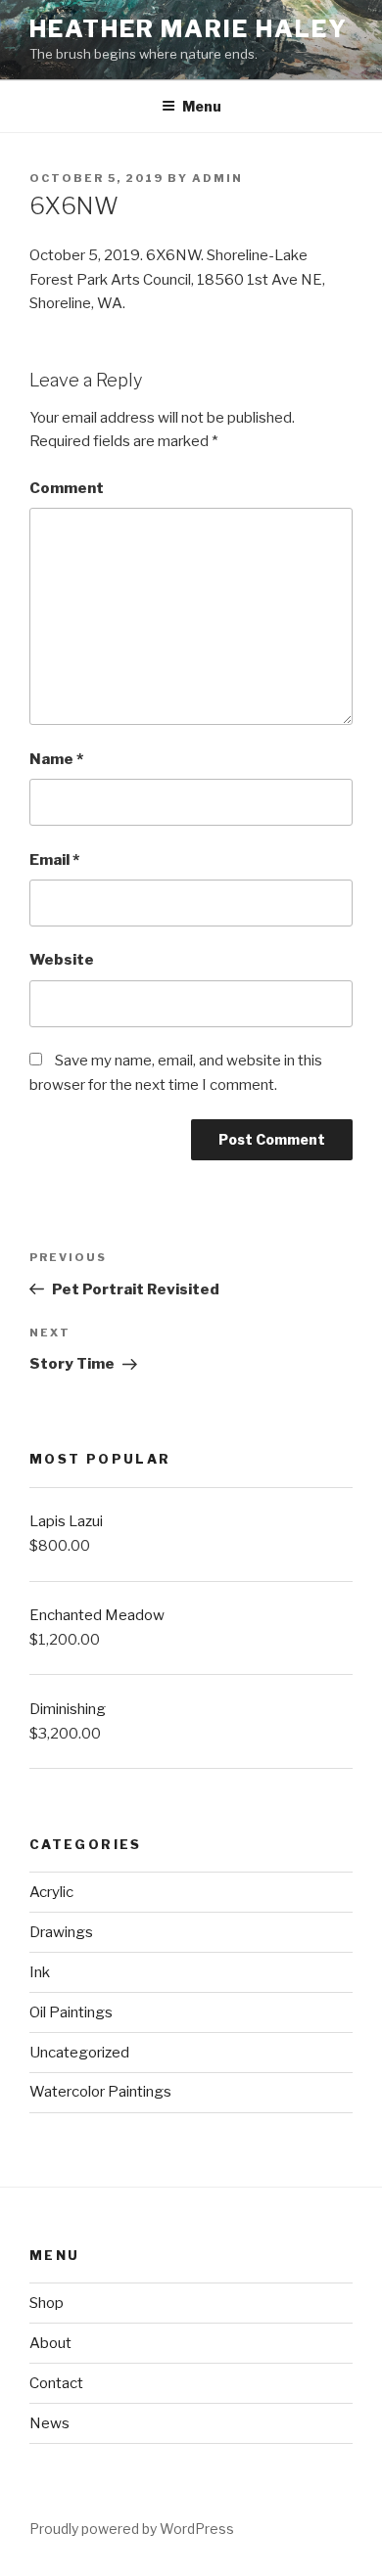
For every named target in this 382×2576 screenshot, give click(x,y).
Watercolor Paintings (100, 2092)
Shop (47, 2303)
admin (217, 178)
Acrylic (51, 1892)
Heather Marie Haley (188, 29)
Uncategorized (79, 2053)
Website (62, 960)
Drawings (61, 1932)
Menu (202, 106)
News (49, 2423)
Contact (56, 2383)
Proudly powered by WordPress (132, 2529)
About (50, 2343)
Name (56, 759)
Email (54, 860)
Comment (67, 488)
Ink (40, 1972)
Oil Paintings (71, 2012)
